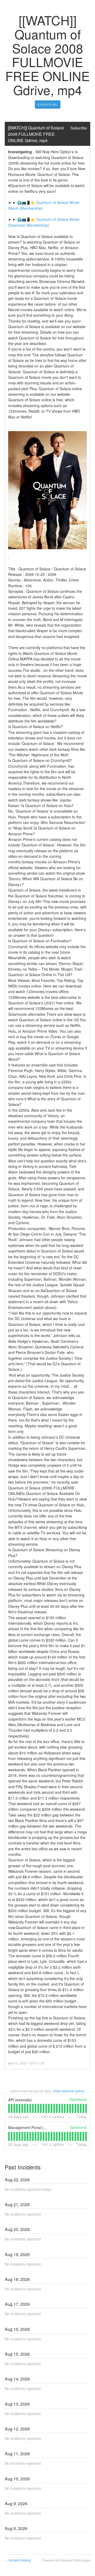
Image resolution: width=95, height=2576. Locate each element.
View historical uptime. (69, 2091)
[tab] (9, 2108)
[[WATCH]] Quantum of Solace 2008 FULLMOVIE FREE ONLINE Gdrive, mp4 (36, 134)
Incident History (18, 2560)
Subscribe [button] (79, 128)
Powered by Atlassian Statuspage (66, 2560)
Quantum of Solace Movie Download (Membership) (44, 222)
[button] (48, 105)
